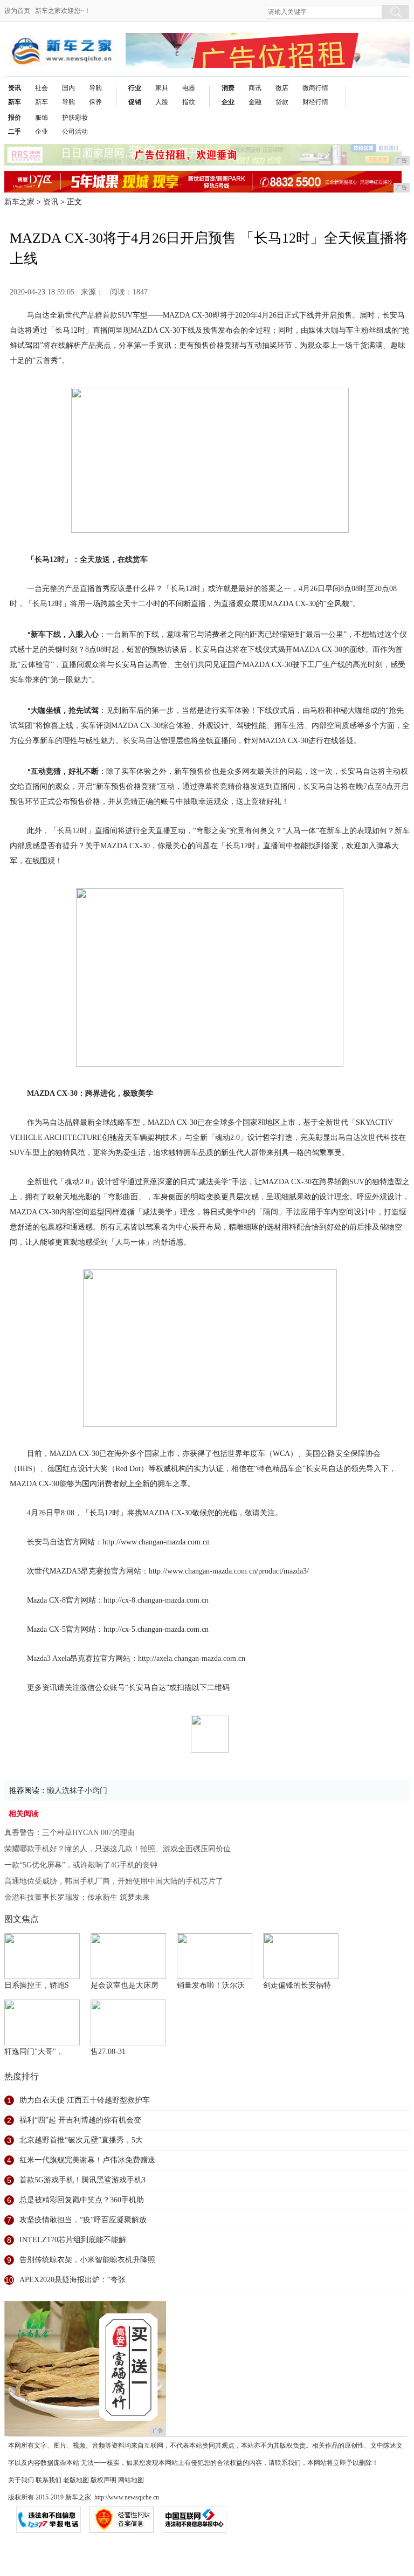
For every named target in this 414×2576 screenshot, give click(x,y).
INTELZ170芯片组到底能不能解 (73, 2240)
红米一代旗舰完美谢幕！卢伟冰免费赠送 (87, 2160)
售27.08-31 (108, 2052)
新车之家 (19, 202)
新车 (15, 102)
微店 (282, 88)
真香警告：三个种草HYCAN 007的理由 (70, 1833)
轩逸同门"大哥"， (34, 2052)
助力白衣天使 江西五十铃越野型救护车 (85, 2100)
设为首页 (17, 11)
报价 (15, 118)
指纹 (189, 102)
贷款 (282, 102)
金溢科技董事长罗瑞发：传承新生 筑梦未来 (77, 1897)
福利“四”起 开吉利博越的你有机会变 (80, 2120)
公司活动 (75, 132)
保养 (95, 102)
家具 (162, 88)
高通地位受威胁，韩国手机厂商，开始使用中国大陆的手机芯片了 (114, 1881)
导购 (68, 102)
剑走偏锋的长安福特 (297, 1985)
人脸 (162, 102)
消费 (228, 88)
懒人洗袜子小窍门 (77, 1791)
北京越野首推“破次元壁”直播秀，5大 (81, 2140)
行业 (135, 88)
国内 (68, 88)
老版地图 (76, 2480)
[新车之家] (61, 41)
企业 (228, 102)
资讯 (15, 88)
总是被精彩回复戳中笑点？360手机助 (82, 2200)
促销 (135, 102)
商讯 (255, 88)
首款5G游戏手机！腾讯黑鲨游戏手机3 (82, 2180)
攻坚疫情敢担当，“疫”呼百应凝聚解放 (83, 2220)
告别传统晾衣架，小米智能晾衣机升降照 (87, 2260)
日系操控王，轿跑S (37, 1985)
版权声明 (103, 2480)
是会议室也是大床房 (125, 1985)
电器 (189, 88)
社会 (42, 88)
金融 (255, 102)
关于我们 (21, 2480)
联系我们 (49, 2480)
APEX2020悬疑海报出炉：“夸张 (73, 2280)
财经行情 (315, 102)
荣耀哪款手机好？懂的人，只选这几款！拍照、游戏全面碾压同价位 (118, 1849)
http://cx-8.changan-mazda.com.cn (156, 1600)
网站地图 (131, 2480)
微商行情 (315, 88)
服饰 (42, 118)
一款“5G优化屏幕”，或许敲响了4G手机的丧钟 (81, 1865)
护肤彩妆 (75, 118)
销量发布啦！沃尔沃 (211, 1985)
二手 (15, 132)
